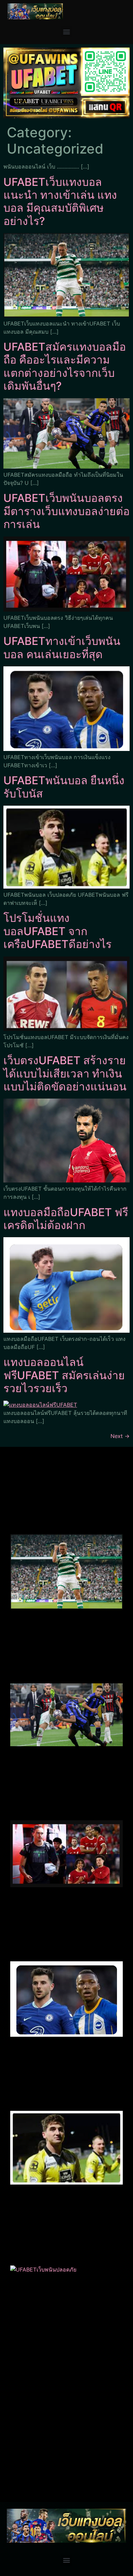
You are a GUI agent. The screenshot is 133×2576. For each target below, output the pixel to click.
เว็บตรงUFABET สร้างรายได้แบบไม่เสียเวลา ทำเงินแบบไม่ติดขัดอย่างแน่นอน (65, 1073)
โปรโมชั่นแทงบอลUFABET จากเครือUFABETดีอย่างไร (57, 931)
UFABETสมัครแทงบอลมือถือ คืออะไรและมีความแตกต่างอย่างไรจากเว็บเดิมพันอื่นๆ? (65, 366)
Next (120, 1436)
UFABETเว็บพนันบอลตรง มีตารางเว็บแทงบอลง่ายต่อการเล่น (66, 511)
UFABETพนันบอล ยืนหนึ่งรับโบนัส (64, 787)
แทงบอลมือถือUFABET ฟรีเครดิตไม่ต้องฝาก (66, 1219)
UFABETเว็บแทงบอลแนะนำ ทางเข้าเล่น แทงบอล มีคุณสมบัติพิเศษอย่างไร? (60, 201)
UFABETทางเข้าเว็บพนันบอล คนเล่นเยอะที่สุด (62, 647)
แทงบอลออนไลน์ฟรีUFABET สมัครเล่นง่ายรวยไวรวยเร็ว (64, 1375)
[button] (67, 32)
